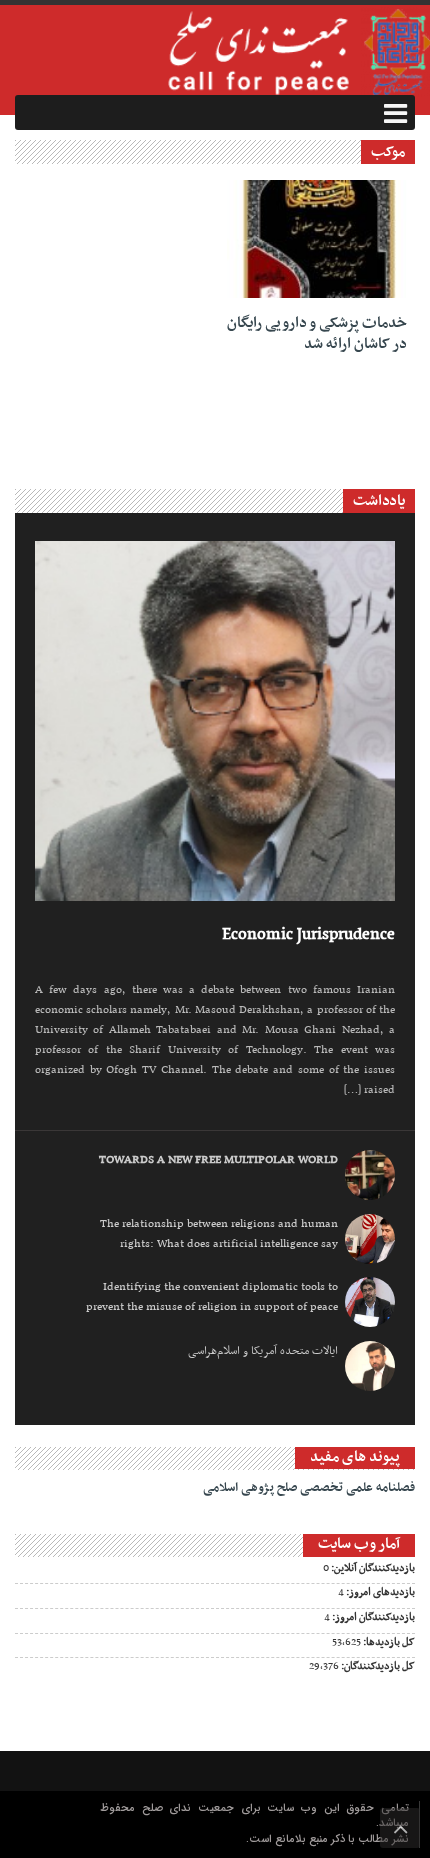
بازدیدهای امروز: (379, 1593)
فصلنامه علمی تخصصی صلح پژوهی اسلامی (309, 1488)
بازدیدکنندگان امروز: (372, 1618)
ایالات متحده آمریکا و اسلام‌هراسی (263, 1351)
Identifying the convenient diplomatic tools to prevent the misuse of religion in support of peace (212, 1297)
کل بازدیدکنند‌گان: (377, 1667)
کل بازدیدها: (388, 1643)
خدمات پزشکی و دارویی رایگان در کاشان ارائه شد (317, 334)
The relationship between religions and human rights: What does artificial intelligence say (219, 1234)
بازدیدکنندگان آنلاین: (372, 1569)
